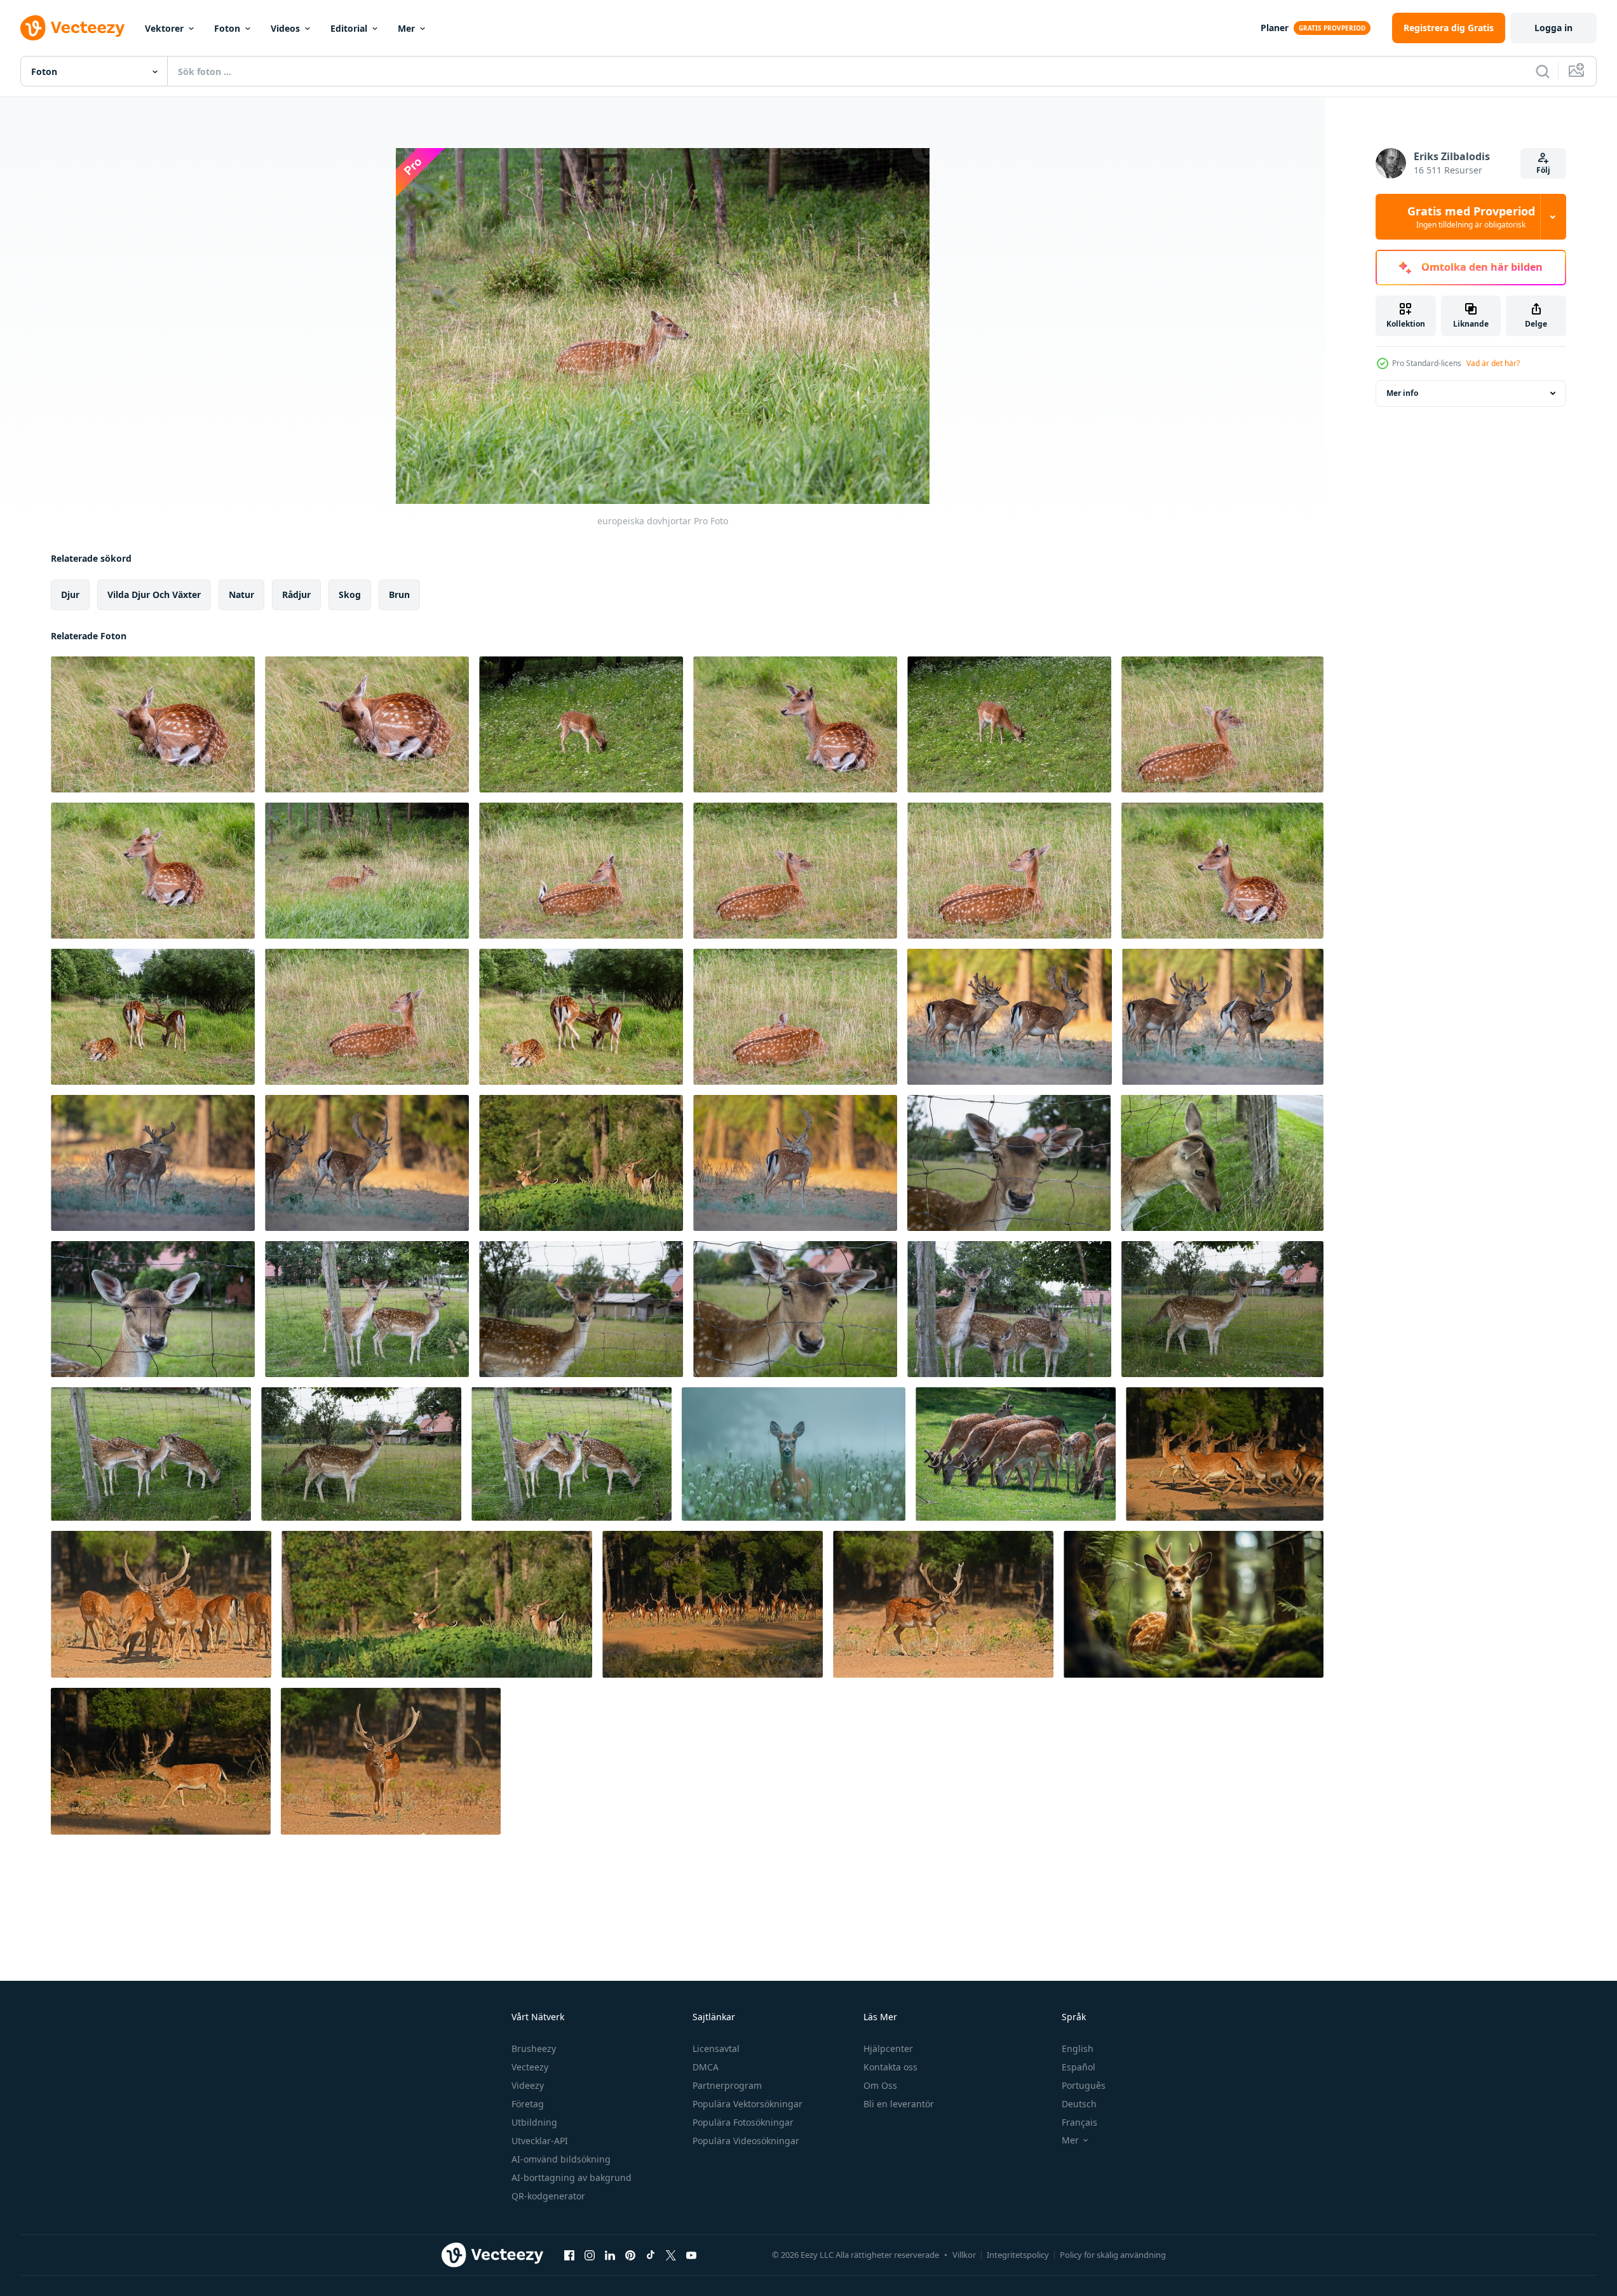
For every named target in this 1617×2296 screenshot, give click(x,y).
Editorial (349, 28)
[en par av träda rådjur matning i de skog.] (581, 1163)
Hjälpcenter (888, 2048)
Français (1079, 2122)
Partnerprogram (727, 2085)
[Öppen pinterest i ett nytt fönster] (630, 2255)
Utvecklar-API (540, 2141)
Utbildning (534, 2122)
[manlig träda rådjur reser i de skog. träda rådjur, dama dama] (1010, 1017)
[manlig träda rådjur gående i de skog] (161, 1761)
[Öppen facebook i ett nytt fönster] (569, 2255)
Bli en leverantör (899, 2104)
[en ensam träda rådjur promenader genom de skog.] (943, 1604)
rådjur (296, 594)
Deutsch (1079, 2104)
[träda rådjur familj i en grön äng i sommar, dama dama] (1016, 1454)
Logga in (1553, 28)
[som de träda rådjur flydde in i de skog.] (713, 1604)
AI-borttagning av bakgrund (572, 2177)
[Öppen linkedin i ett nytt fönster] (610, 2255)
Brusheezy (534, 2048)
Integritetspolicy (1018, 2255)
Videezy (528, 2085)
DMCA (706, 2067)
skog (350, 594)
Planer (1275, 28)
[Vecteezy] (72, 28)
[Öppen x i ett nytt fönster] (671, 2255)
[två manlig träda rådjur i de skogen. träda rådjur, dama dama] (153, 1163)
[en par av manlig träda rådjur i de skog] (437, 1604)
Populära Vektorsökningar (748, 2104)
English (1078, 2048)
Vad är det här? (1493, 363)
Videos (285, 28)
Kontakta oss (890, 2067)
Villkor (964, 2255)
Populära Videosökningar (746, 2141)
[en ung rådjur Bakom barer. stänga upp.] (1009, 1163)
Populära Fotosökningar (743, 2122)
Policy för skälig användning (1113, 2255)
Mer (406, 28)
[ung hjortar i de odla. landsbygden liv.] (367, 1309)
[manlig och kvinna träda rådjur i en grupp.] (161, 1604)
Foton (227, 28)
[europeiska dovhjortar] (153, 724)
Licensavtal (716, 2048)
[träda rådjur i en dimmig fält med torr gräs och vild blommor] (794, 1454)
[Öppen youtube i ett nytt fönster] (691, 2255)
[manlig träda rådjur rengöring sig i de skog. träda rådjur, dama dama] (795, 1163)
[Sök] (1543, 71)
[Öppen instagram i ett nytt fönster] (590, 2255)
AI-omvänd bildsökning (561, 2159)
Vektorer (164, 28)
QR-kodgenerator (548, 2196)
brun (399, 594)
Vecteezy (530, 2067)
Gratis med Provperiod (1471, 217)
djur (70, 594)
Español (1079, 2067)
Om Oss (880, 2085)
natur (241, 594)
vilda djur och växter (154, 594)
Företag (528, 2104)
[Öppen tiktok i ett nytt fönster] (651, 2255)
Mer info (1402, 393)
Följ (1543, 170)
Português (1084, 2085)
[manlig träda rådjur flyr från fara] (1225, 1454)
